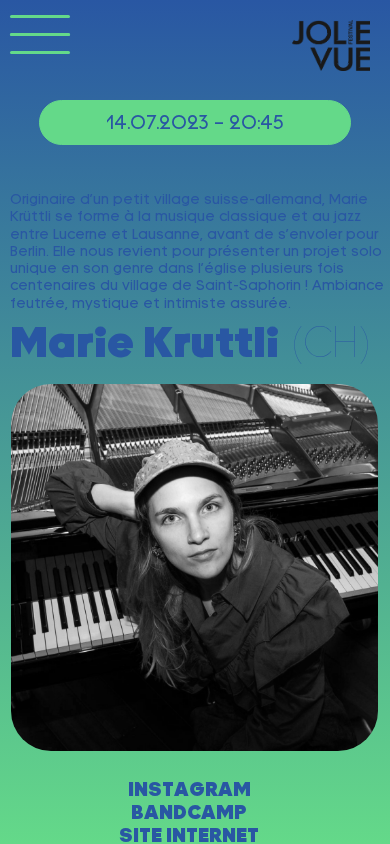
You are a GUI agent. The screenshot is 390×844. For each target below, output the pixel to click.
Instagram (189, 789)
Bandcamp (189, 812)
